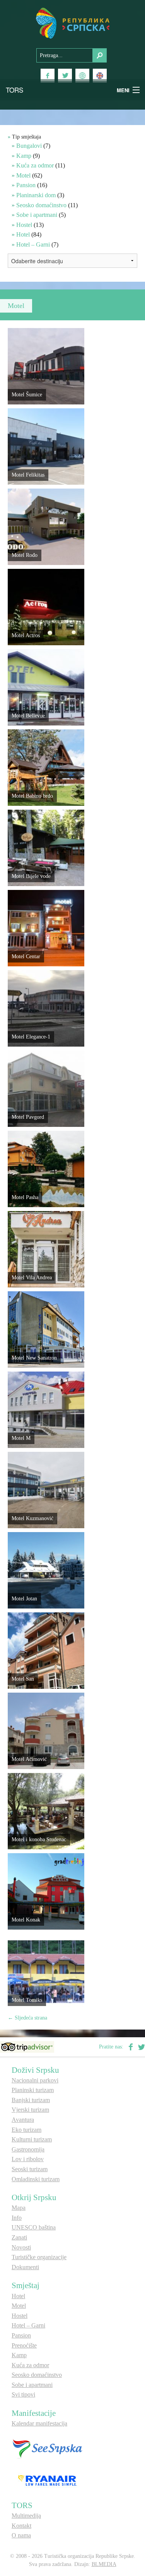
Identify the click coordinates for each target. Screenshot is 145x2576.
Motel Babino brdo (32, 796)
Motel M (21, 1438)
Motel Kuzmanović (32, 1518)
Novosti (21, 2247)
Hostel (24, 225)
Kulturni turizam (32, 2139)
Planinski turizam (33, 2090)
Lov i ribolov (28, 2159)
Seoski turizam (30, 2169)
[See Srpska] (47, 2448)
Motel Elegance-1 (31, 1037)
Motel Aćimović (29, 1759)
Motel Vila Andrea (32, 1278)
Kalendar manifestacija (39, 2423)
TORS (14, 90)
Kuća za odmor (35, 165)
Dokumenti (25, 2267)
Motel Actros (26, 635)
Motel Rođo (25, 555)
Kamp (24, 156)
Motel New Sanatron (34, 1358)
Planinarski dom (36, 195)
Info (17, 2218)
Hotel (23, 234)
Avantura (23, 2120)
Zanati (19, 2237)
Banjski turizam (31, 2100)
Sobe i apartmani (37, 215)
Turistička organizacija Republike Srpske (73, 23)
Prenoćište (24, 2345)
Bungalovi (29, 146)
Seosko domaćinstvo (41, 205)
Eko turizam (26, 2130)
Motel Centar (26, 956)
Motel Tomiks (27, 2000)
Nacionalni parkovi (35, 2080)
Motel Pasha (25, 1197)
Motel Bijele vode (31, 876)
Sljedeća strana (27, 2018)
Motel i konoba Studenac (39, 1839)
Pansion (26, 185)
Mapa (19, 2208)
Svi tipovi (23, 2394)
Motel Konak (26, 1920)
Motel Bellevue (28, 716)
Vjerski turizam (30, 2110)
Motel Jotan (24, 1599)
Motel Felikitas (28, 475)
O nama (21, 2535)
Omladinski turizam (36, 2179)
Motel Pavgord (28, 1117)
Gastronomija (28, 2149)
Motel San (23, 1679)
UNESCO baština (34, 2227)
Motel (23, 175)
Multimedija (26, 2516)
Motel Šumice (27, 395)
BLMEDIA (104, 2564)
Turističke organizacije (39, 2257)
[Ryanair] (47, 2480)
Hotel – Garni (33, 244)
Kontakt (21, 2526)
